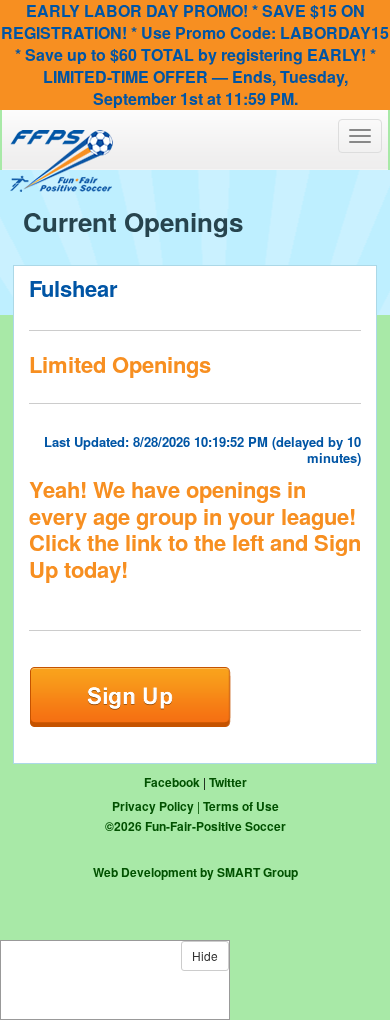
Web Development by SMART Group (195, 872)
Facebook (172, 782)
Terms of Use (241, 806)
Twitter (228, 782)
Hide (205, 955)
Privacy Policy (153, 806)
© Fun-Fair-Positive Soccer (195, 826)
